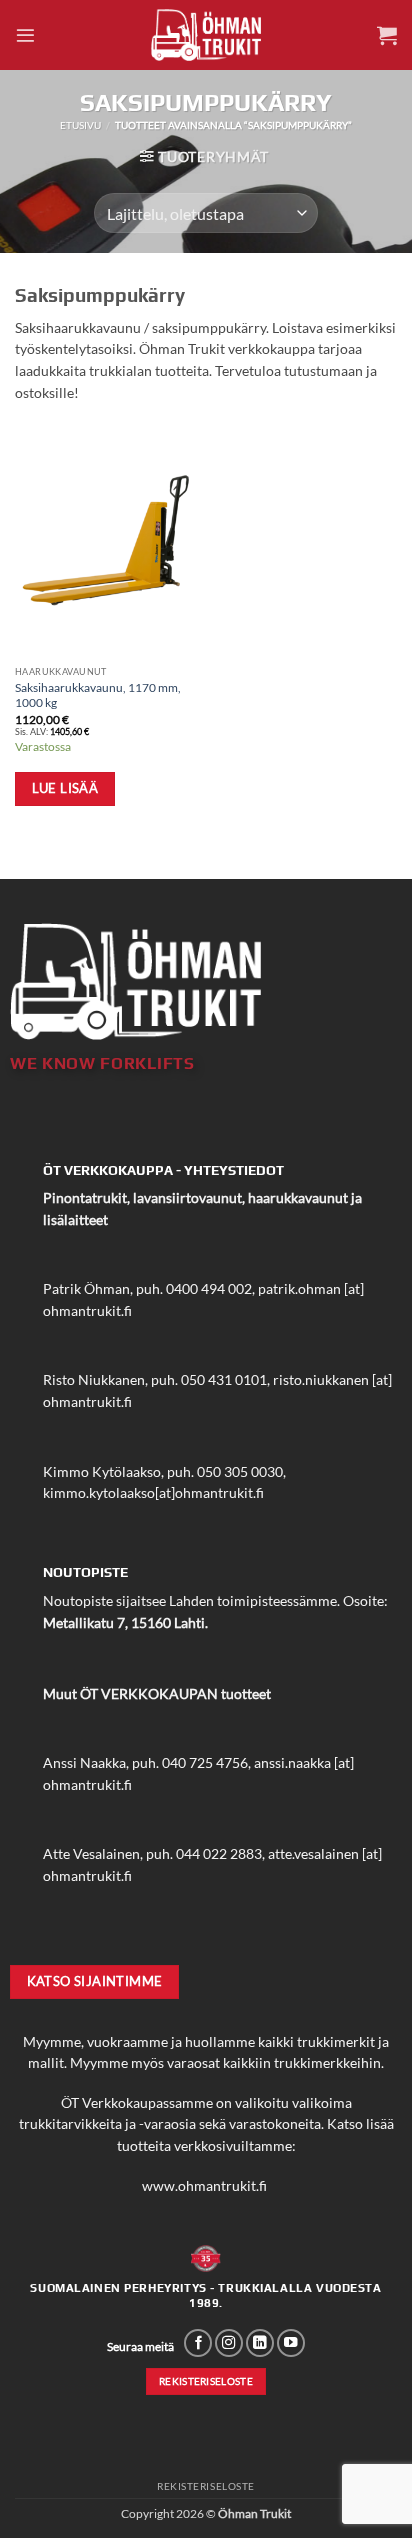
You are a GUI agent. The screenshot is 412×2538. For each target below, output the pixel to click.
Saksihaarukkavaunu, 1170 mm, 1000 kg (98, 695)
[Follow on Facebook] (198, 2343)
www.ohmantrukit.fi (204, 2186)
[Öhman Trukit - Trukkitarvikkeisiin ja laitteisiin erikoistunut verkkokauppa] (206, 34)
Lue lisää (65, 788)
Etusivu (80, 125)
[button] (25, 35)
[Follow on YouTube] (291, 2343)
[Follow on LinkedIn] (260, 2343)
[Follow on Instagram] (229, 2343)
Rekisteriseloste (205, 2486)
